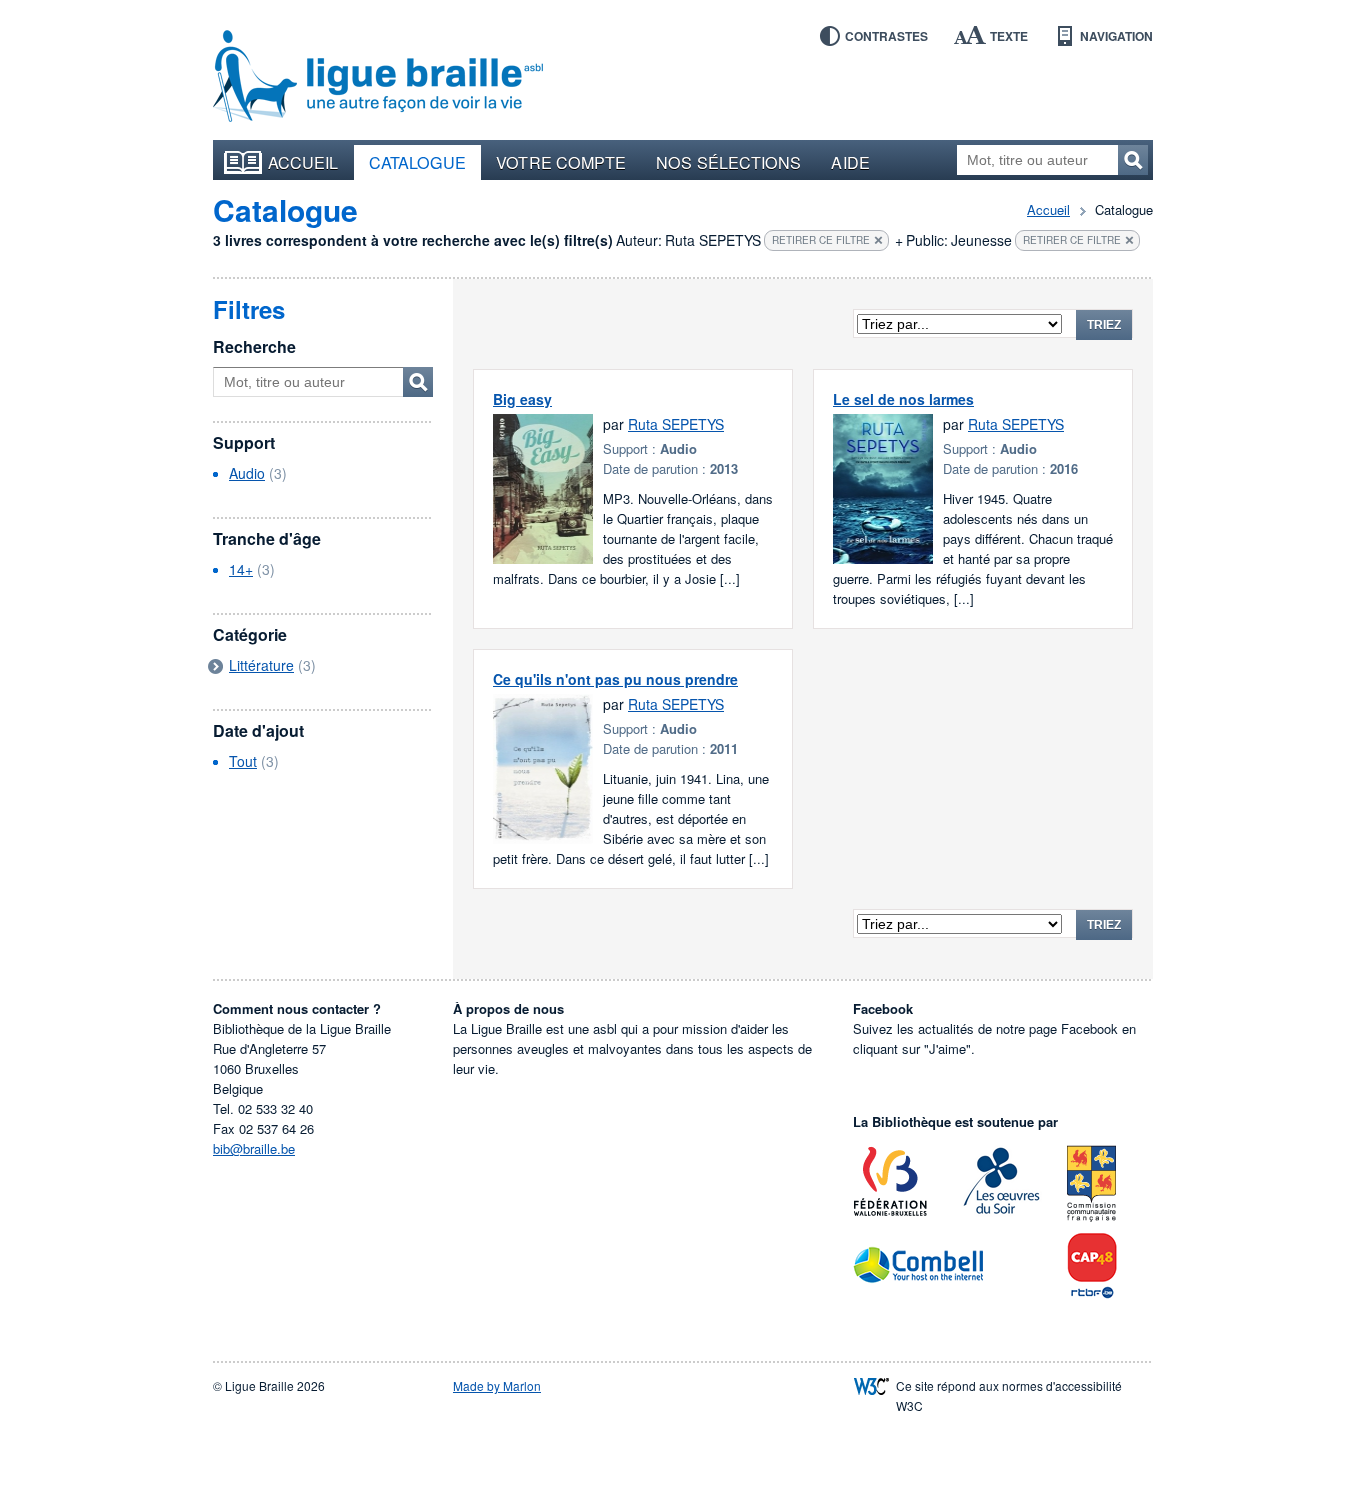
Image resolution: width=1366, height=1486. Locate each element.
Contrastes (886, 36)
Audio (247, 473)
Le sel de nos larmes (903, 399)
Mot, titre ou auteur (418, 382)
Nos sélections (728, 162)
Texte (1009, 36)
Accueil (303, 162)
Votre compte (561, 162)
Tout (243, 761)
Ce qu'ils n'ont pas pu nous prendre (615, 679)
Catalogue (418, 162)
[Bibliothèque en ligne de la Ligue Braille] (378, 77)
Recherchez (1133, 160)
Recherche (254, 346)
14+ (241, 569)
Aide (850, 162)
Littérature (261, 665)
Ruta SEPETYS (676, 424)
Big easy (522, 399)
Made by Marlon (497, 1385)
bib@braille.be (254, 1148)
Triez (1104, 325)
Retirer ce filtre (821, 240)
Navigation (1116, 36)
